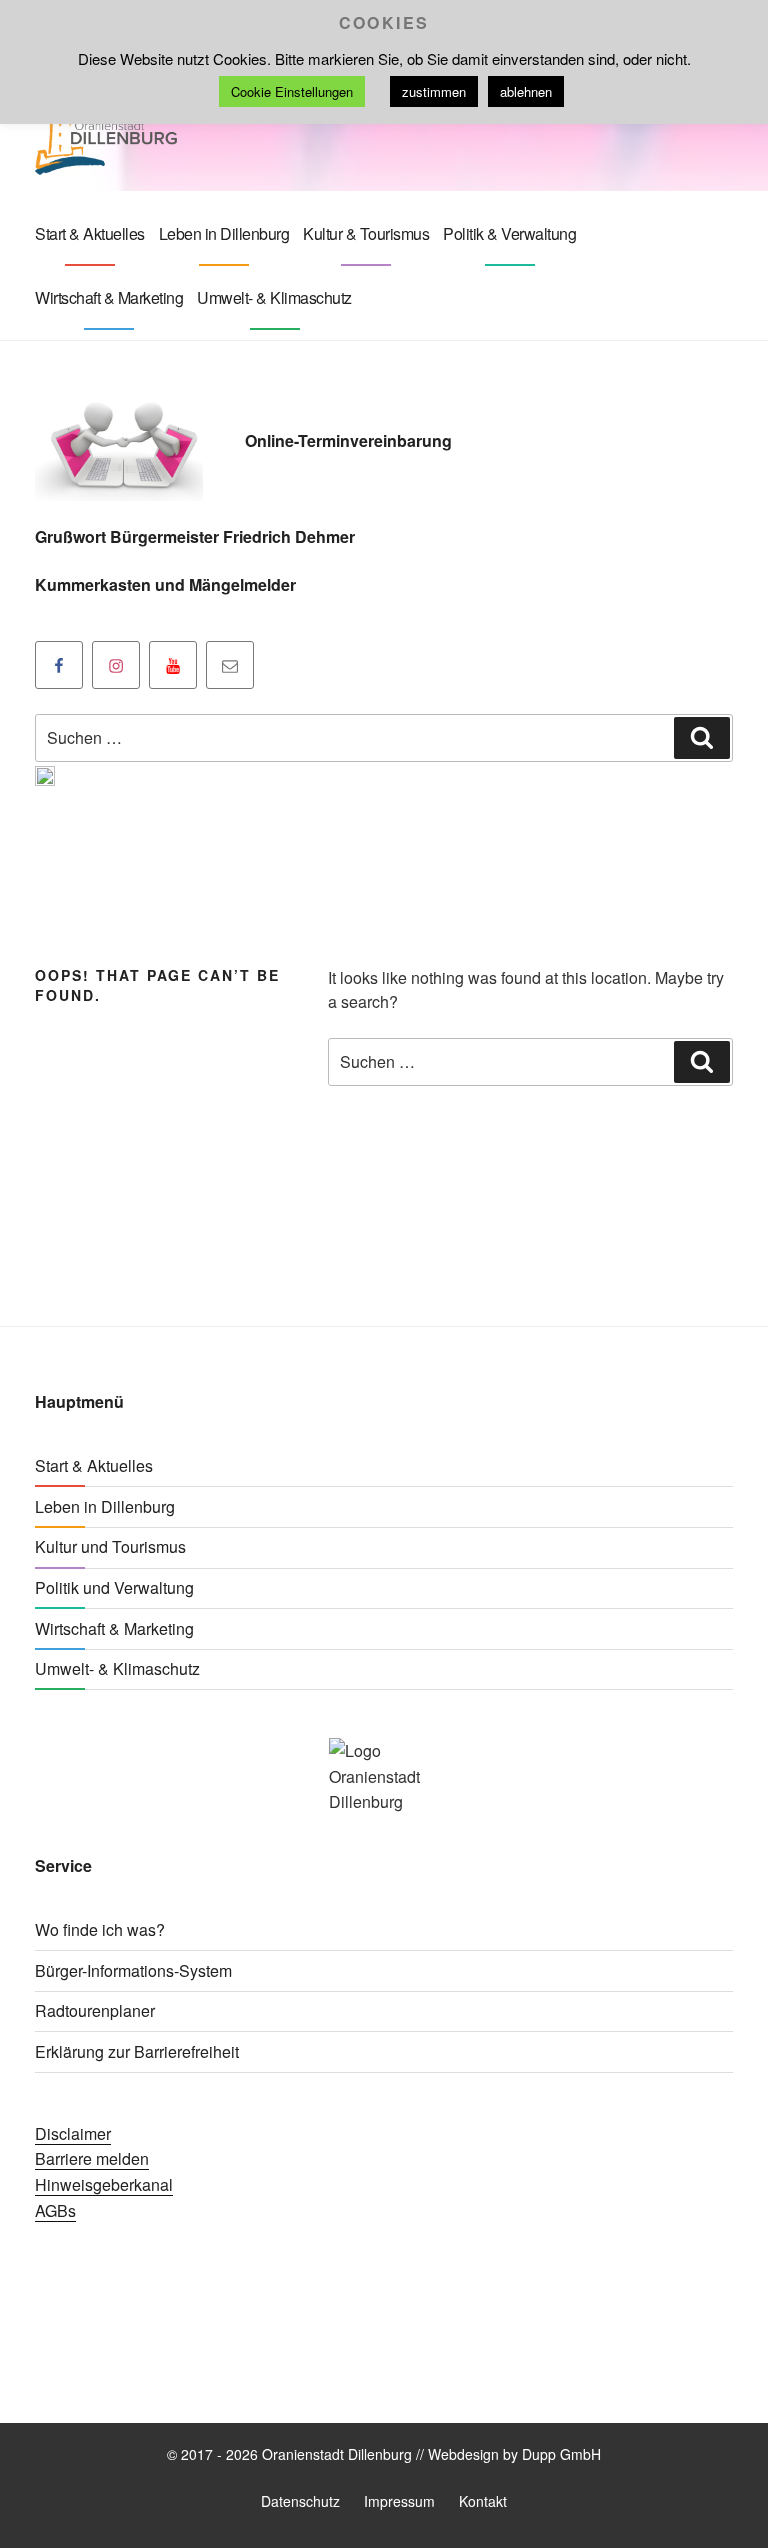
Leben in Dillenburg (224, 233)
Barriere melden (92, 2158)
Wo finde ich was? (100, 1929)
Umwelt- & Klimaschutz (274, 297)
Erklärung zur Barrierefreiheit (137, 2051)
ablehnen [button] (526, 91)
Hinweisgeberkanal (104, 2184)
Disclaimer (73, 2133)
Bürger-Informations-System (133, 1970)
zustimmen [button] (434, 91)
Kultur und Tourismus (110, 1546)
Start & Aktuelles (90, 233)
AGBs (55, 2210)
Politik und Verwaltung (114, 1587)
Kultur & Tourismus (366, 233)
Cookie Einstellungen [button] (292, 91)
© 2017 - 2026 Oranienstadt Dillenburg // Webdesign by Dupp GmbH (384, 2454)
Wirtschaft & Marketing (109, 297)
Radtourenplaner (95, 2010)
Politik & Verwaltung (509, 233)
